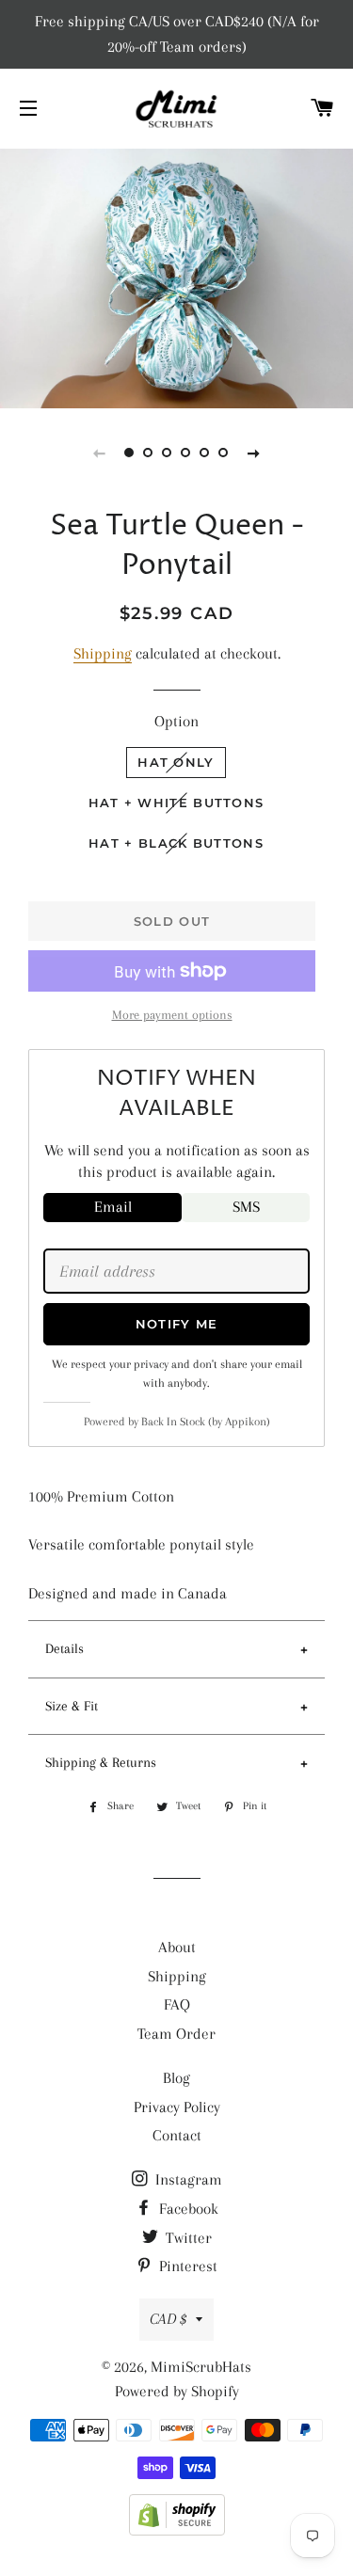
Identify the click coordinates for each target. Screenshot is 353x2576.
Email (113, 1207)
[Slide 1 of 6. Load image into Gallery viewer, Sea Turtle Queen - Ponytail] (130, 453)
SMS (246, 1207)
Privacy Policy (177, 2107)
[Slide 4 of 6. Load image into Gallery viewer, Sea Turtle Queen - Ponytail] (186, 453)
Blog (176, 2078)
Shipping (103, 653)
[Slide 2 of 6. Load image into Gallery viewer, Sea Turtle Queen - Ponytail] (149, 453)
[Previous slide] (100, 453)
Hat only (176, 762)
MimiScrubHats (201, 2367)
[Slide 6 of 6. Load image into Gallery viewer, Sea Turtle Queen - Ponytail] (224, 453)
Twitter (187, 2238)
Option (176, 721)
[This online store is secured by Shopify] (177, 2530)
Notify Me (177, 1324)
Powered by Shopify (177, 2391)
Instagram (187, 2179)
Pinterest (186, 2266)
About (177, 1947)
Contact (177, 2135)
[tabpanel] (176, 276)
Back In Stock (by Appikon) (206, 1422)
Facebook (187, 2209)
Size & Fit (72, 1706)
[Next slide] (254, 453)
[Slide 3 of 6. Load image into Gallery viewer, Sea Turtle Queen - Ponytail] (168, 453)
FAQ (177, 2004)
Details (64, 1648)
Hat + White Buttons (176, 803)
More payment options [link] (172, 1015)
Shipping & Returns (101, 1762)
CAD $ (168, 2319)
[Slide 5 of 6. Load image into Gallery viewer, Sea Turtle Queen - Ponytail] (205, 453)
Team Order (176, 2034)
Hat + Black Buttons (176, 843)
